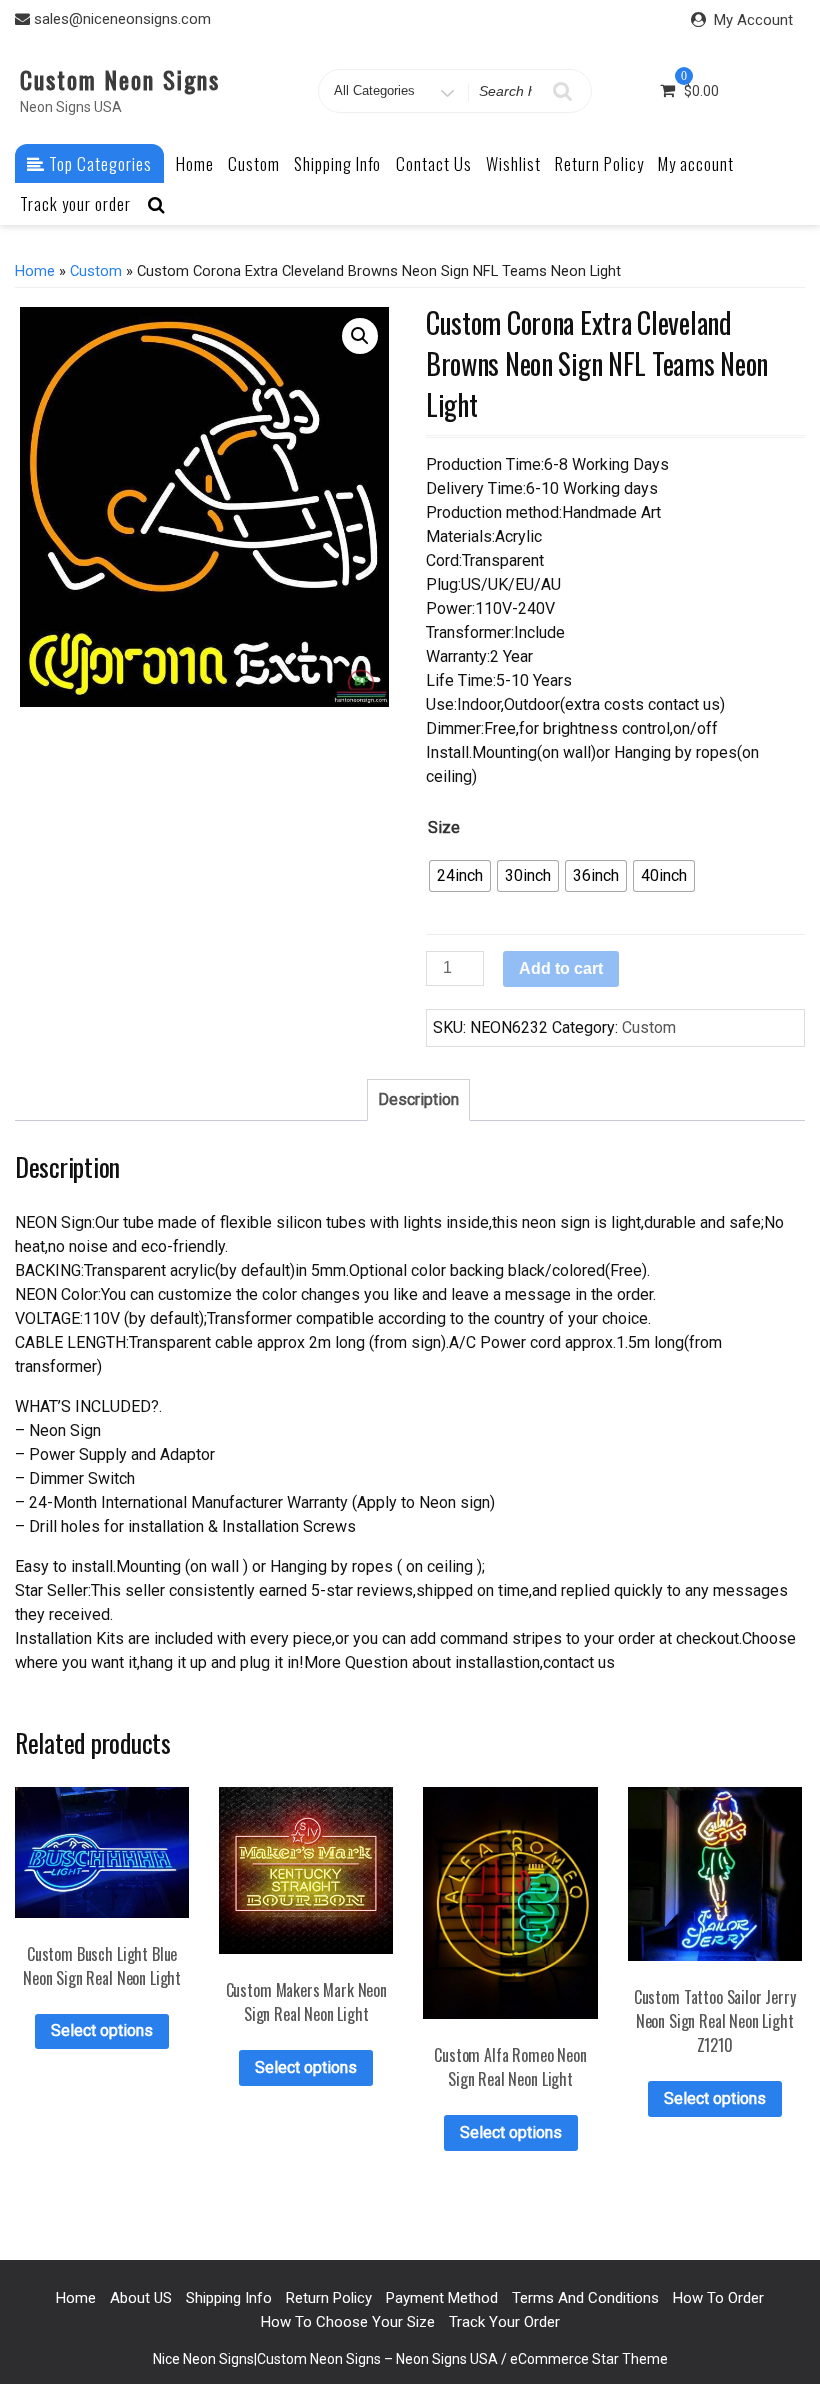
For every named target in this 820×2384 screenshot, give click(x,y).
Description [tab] (418, 1099)
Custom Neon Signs (120, 79)
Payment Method (442, 2298)
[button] (360, 336)
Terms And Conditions (585, 2298)
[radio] (460, 876)
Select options (102, 2030)
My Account (753, 20)
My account (696, 163)
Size (444, 827)
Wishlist (513, 163)
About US (141, 2298)
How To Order (718, 2298)
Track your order (75, 203)
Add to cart (561, 968)
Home (195, 163)
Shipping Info (337, 163)
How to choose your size (348, 2322)
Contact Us (434, 163)
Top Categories (98, 163)
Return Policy (599, 163)
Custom (254, 163)
